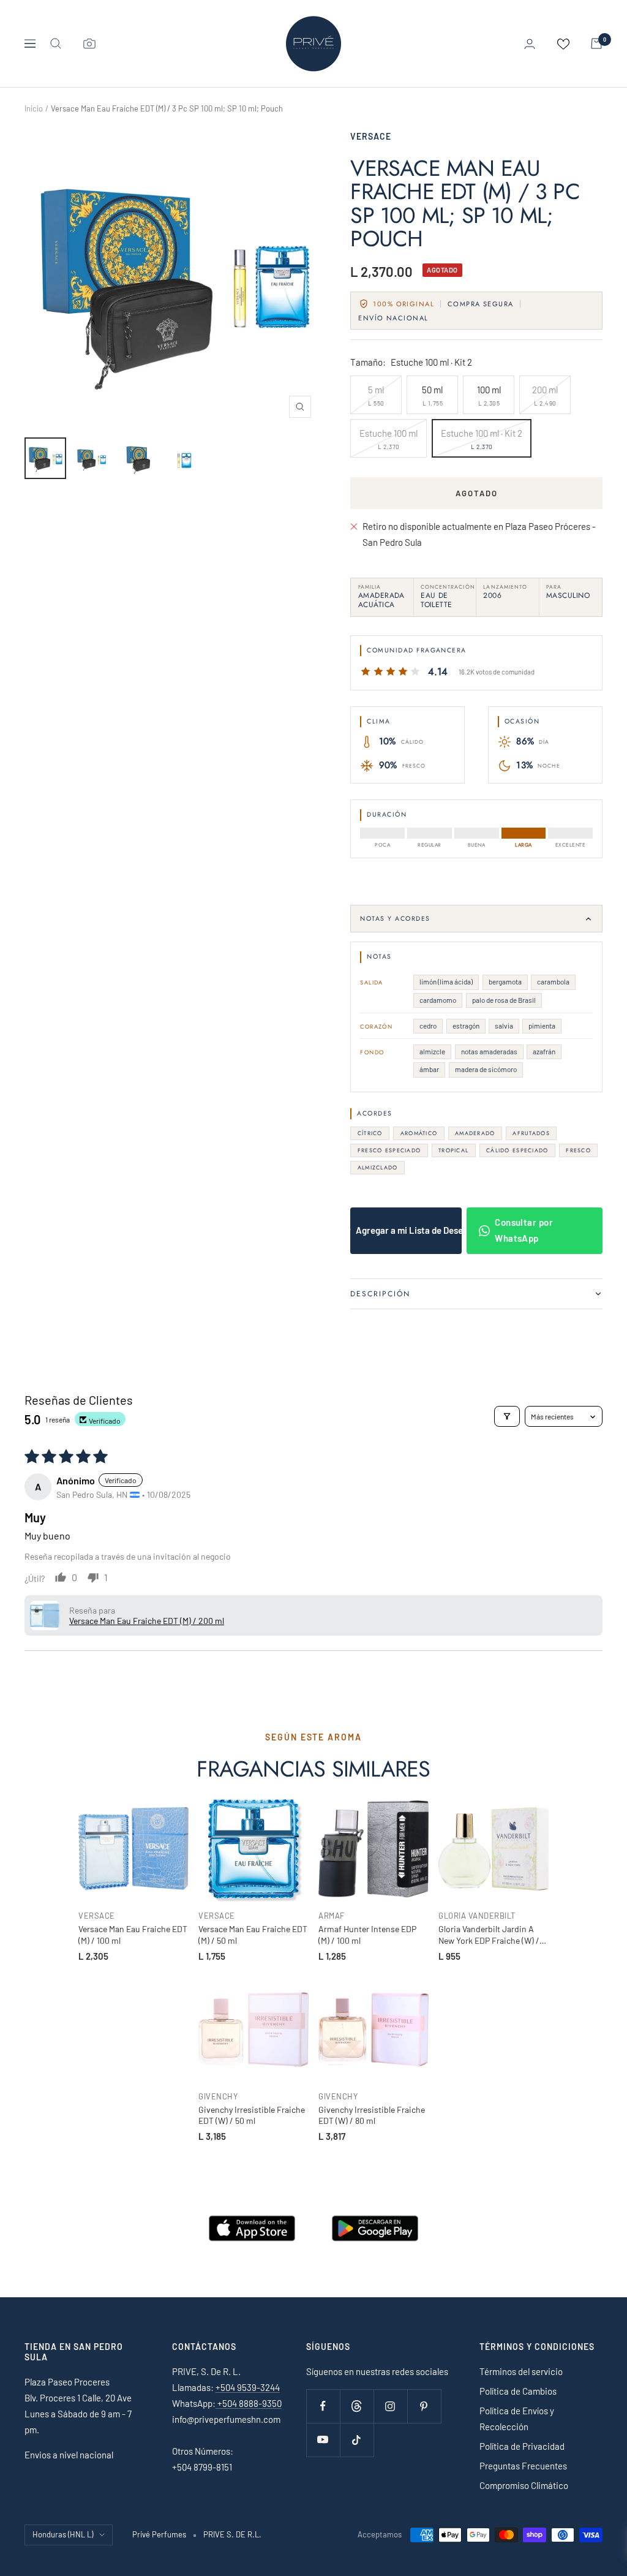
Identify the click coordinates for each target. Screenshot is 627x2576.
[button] (45, 1615)
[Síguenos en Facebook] (323, 2406)
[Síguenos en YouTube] (323, 2440)
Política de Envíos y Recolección (517, 2419)
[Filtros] (507, 1416)
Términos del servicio (521, 2371)
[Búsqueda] (56, 43)
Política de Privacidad (522, 2446)
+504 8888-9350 (249, 2403)
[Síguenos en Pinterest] (424, 2406)
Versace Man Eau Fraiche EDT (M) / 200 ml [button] (147, 1621)
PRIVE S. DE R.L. (232, 2534)
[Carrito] (596, 43)
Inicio (34, 108)
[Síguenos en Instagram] (390, 2406)
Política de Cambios (518, 2391)
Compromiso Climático (524, 2485)
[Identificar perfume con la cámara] (89, 43)
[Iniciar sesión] (530, 44)
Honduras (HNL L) (63, 2534)
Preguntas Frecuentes (523, 2466)
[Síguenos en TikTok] (357, 2440)
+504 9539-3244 (248, 2387)
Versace (371, 136)
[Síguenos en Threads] (357, 2406)
